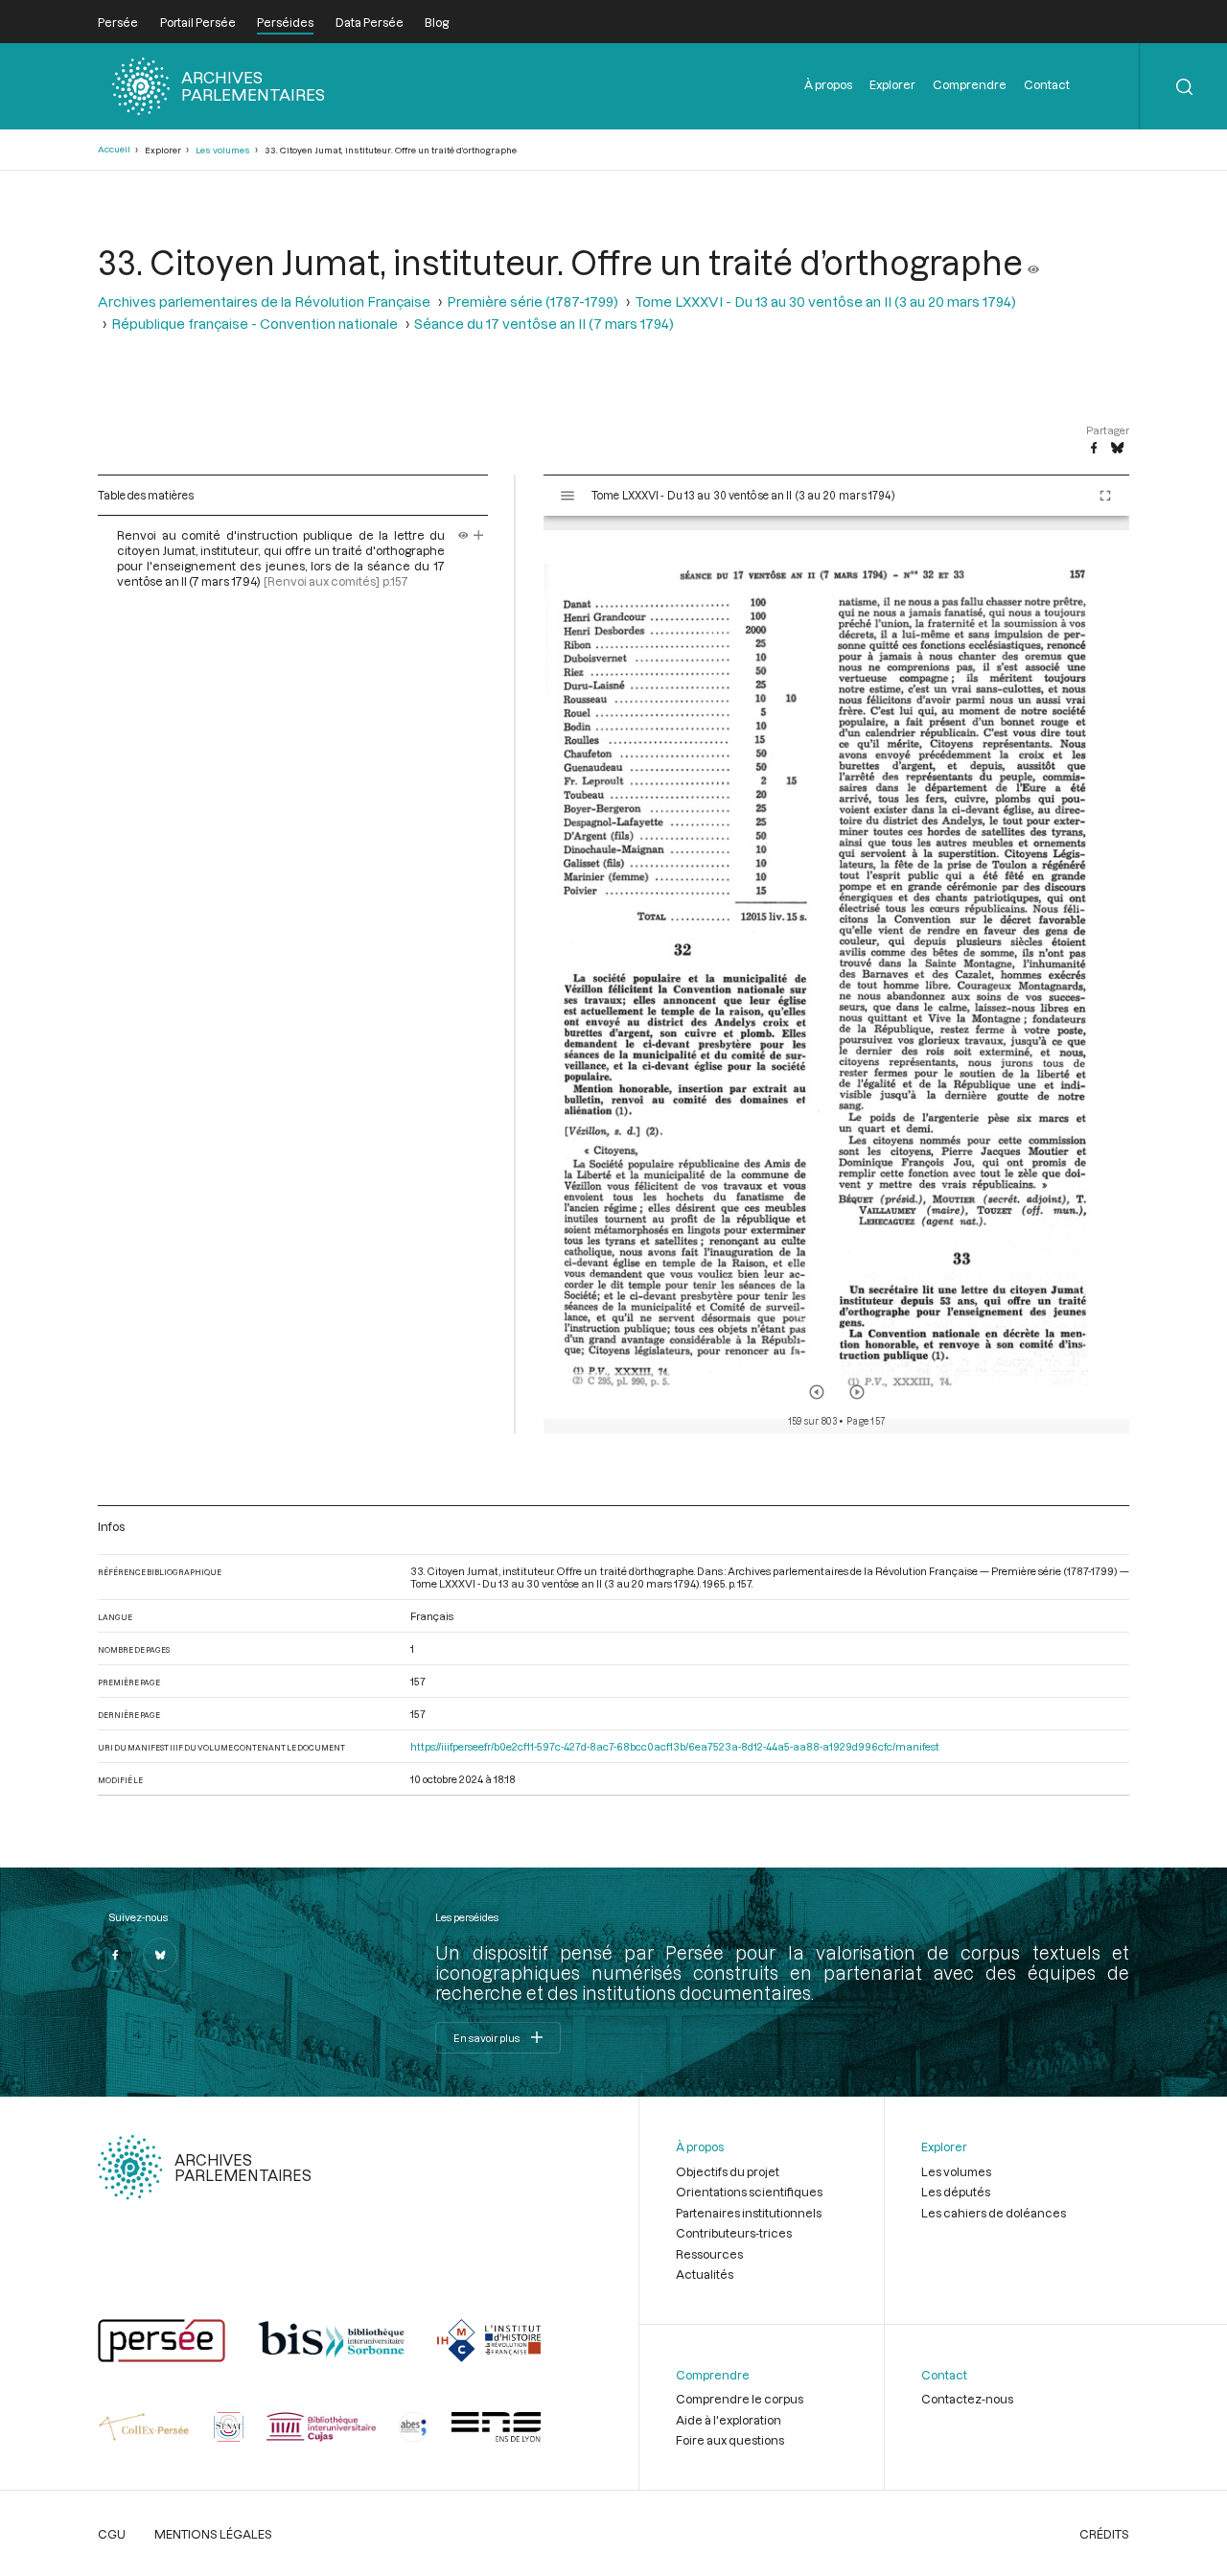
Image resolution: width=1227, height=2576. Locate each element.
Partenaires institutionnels (749, 2213)
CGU (112, 2534)
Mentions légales (213, 2534)
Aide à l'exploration (729, 2420)
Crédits (1104, 2534)
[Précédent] (817, 1392)
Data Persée (370, 22)
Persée (118, 22)
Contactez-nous (967, 2399)
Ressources (709, 2254)
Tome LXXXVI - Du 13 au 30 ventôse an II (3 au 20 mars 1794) (825, 302)
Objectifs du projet (728, 2171)
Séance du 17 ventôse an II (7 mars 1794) (544, 324)
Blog (437, 22)
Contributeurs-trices (734, 2233)
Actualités (705, 2274)
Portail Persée (198, 22)
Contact (1047, 84)
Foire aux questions (730, 2440)
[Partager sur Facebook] (1094, 449)
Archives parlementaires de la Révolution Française (264, 302)
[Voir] (1033, 262)
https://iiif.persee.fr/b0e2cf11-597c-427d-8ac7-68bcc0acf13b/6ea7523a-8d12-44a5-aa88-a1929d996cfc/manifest (675, 1746)
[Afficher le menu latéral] (567, 496)
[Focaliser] (479, 535)
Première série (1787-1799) (532, 302)
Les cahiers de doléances (994, 2213)
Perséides (285, 22)
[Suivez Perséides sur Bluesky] (160, 1955)
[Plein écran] (1105, 496)
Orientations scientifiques (749, 2192)
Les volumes (223, 150)
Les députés (956, 2192)
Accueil (114, 149)
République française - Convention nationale (255, 324)
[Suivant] (857, 1392)
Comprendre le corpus (740, 2399)
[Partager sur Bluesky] (1117, 449)
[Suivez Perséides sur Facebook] (115, 1955)
